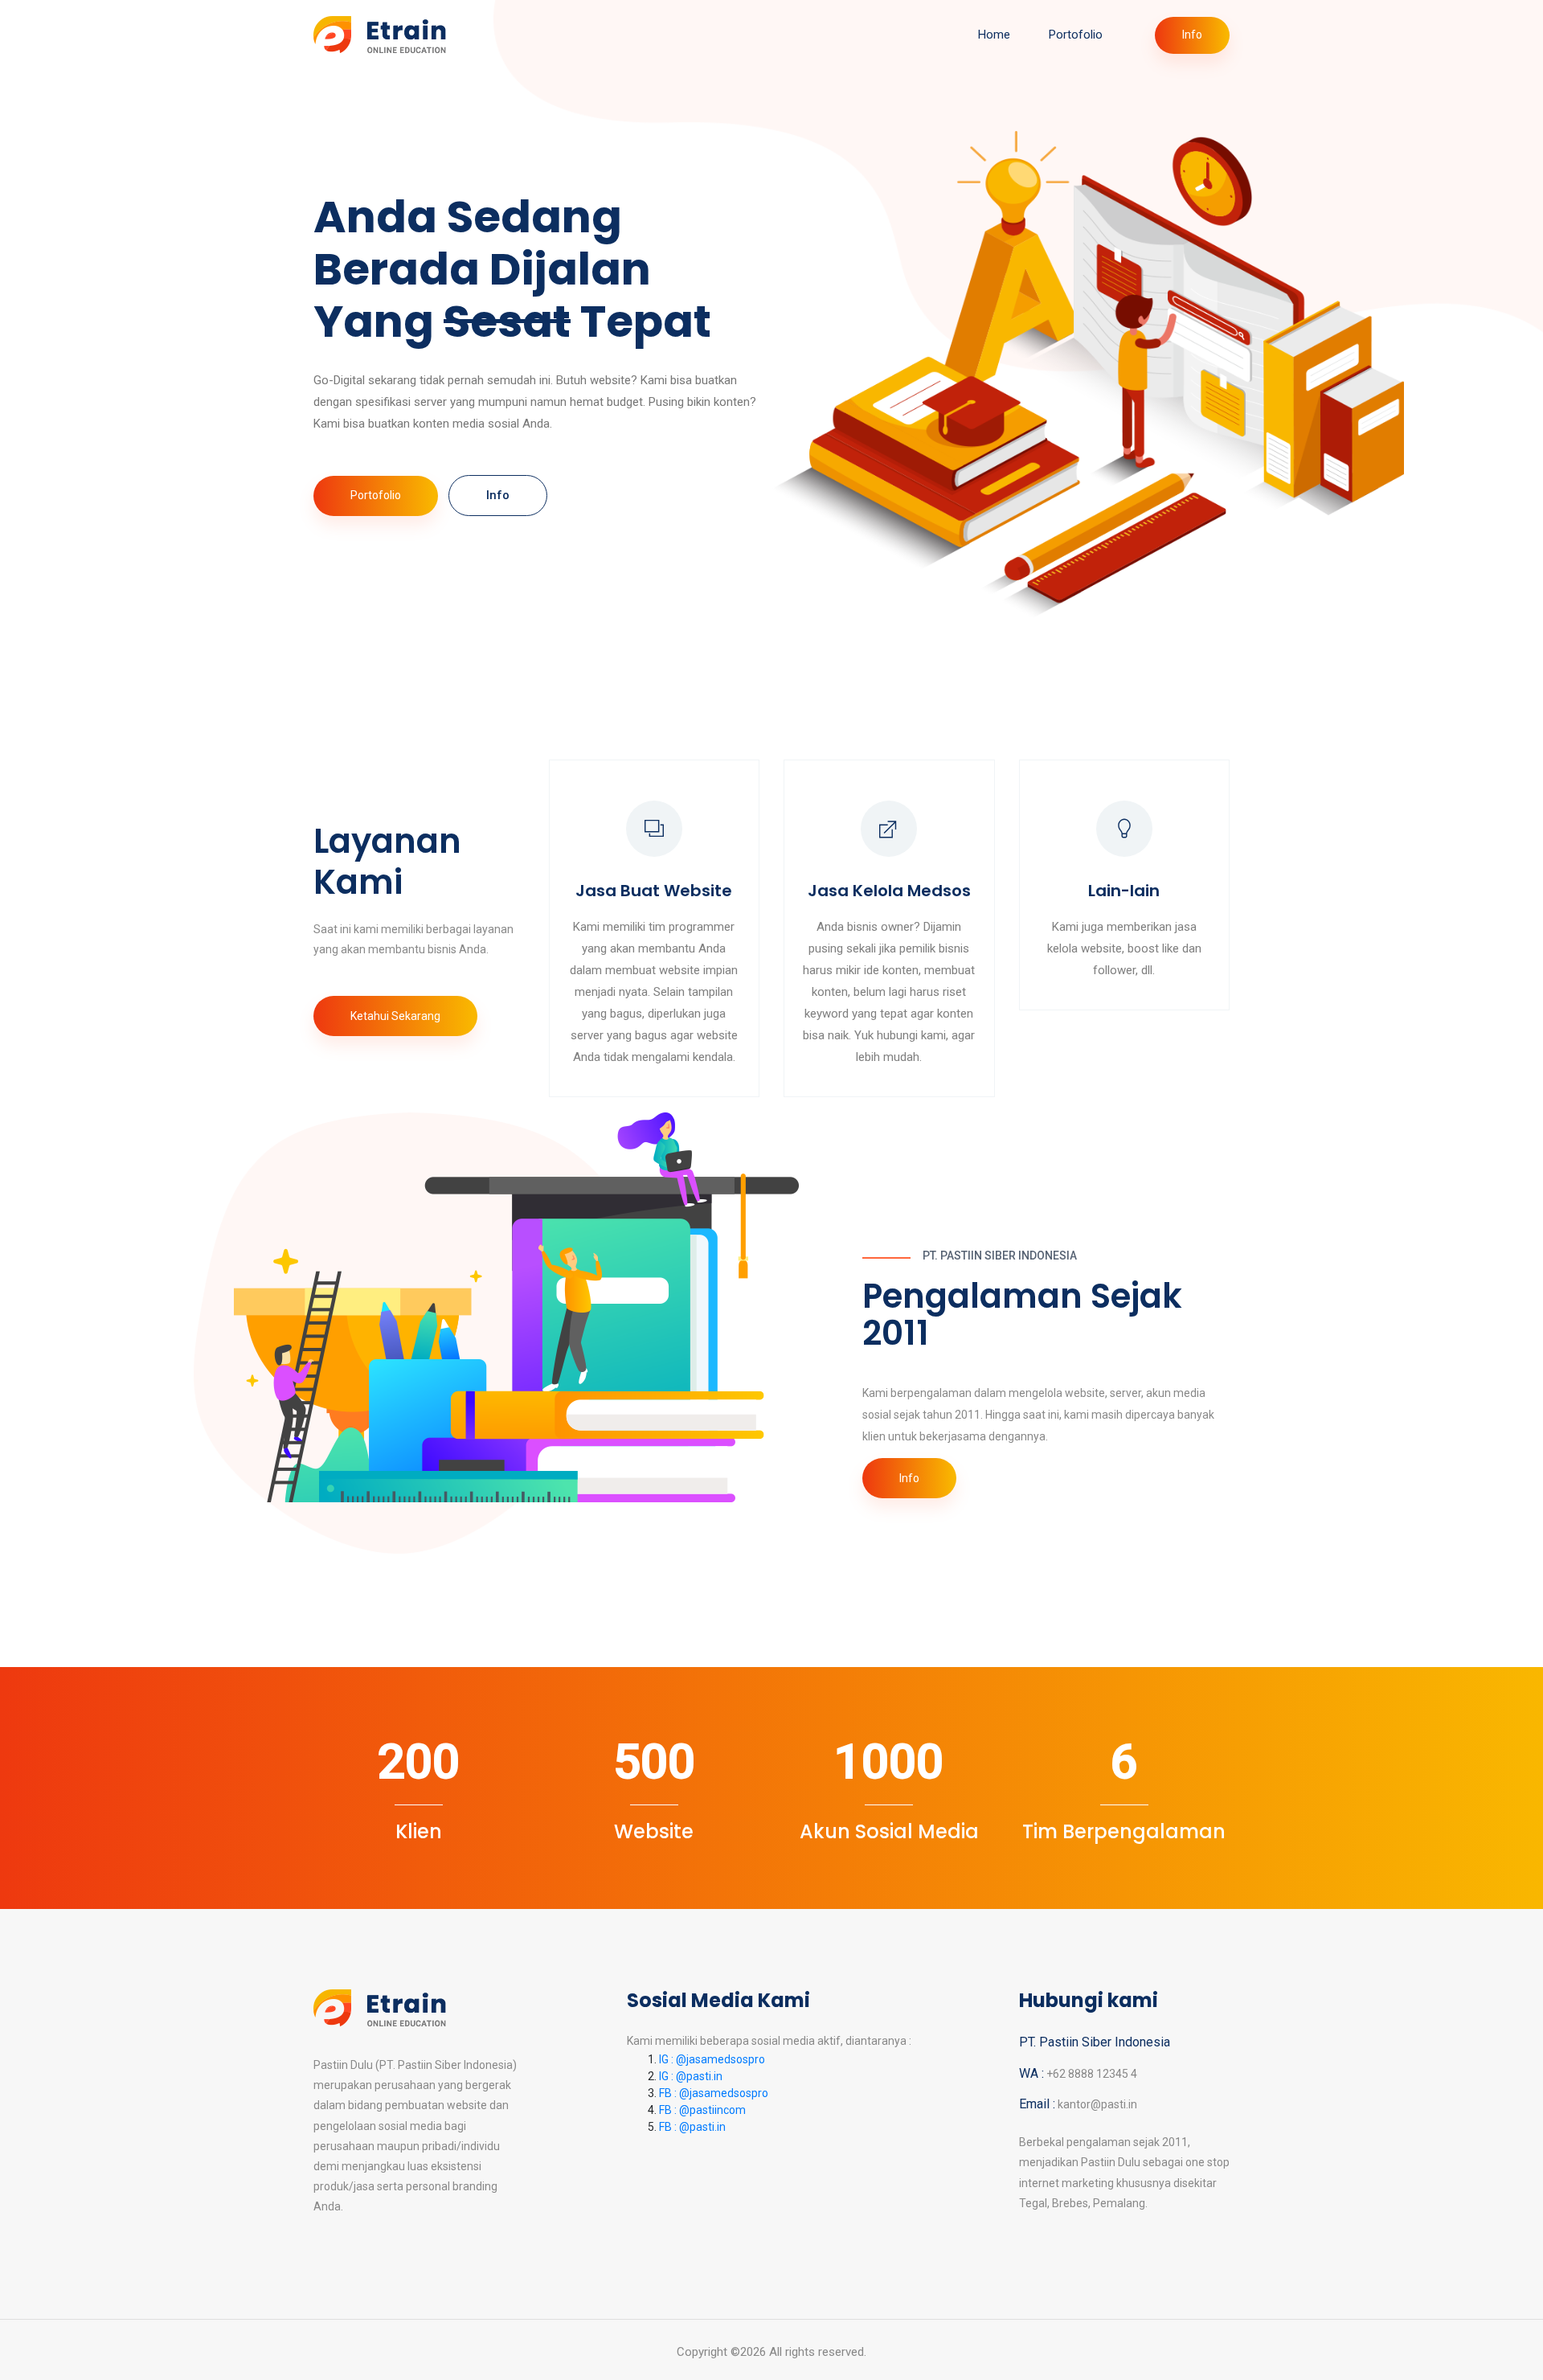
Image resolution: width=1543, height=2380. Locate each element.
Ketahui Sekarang (395, 1016)
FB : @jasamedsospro (714, 2093)
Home (994, 35)
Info (1192, 35)
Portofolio (1076, 35)
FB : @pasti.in (692, 2127)
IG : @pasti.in (691, 2076)
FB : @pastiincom (702, 2110)
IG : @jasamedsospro (712, 2059)
